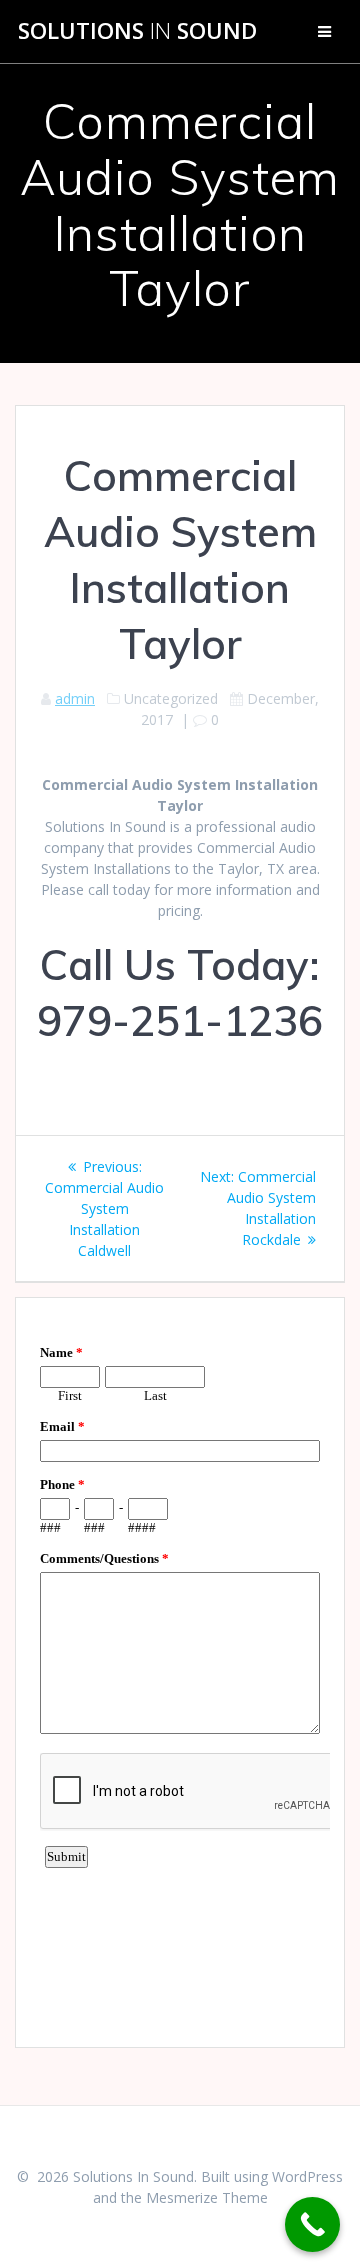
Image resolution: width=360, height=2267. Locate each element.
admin (75, 698)
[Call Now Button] (312, 2224)
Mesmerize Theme (207, 2197)
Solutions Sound (137, 31)
